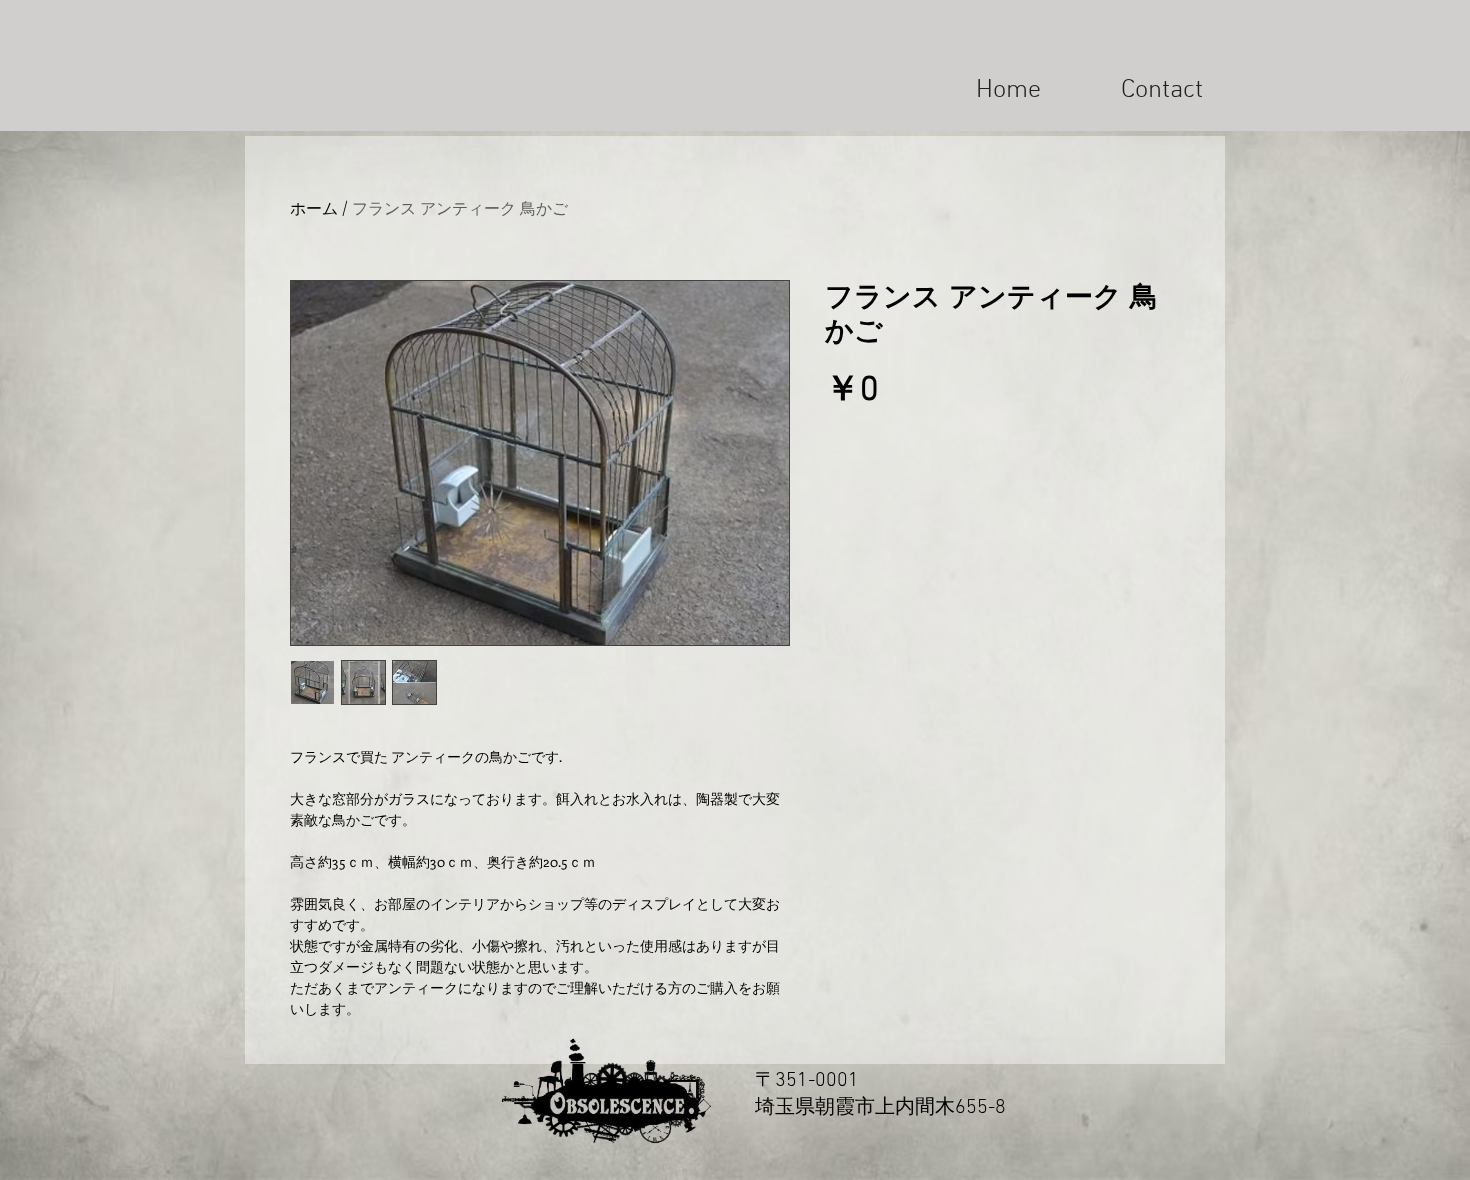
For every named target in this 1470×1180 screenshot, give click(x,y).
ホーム (314, 207)
